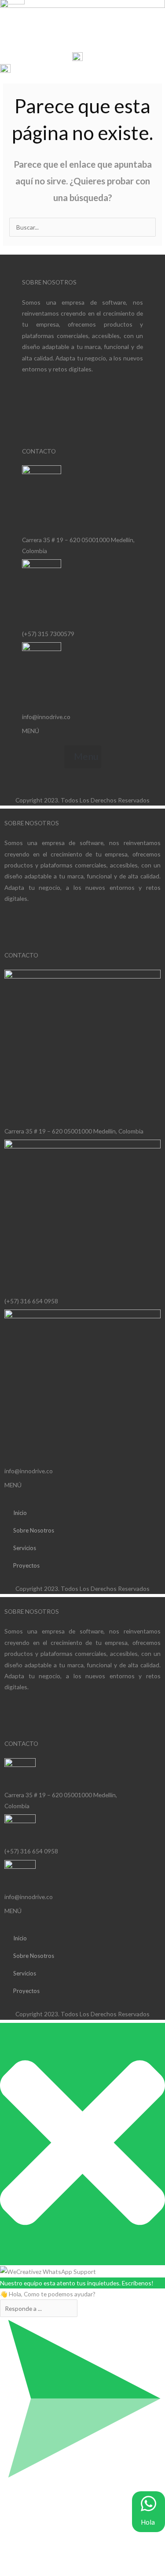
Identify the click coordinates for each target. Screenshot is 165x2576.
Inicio (20, 1513)
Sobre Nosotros (34, 1530)
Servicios (25, 1548)
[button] (18, 32)
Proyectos (26, 1565)
